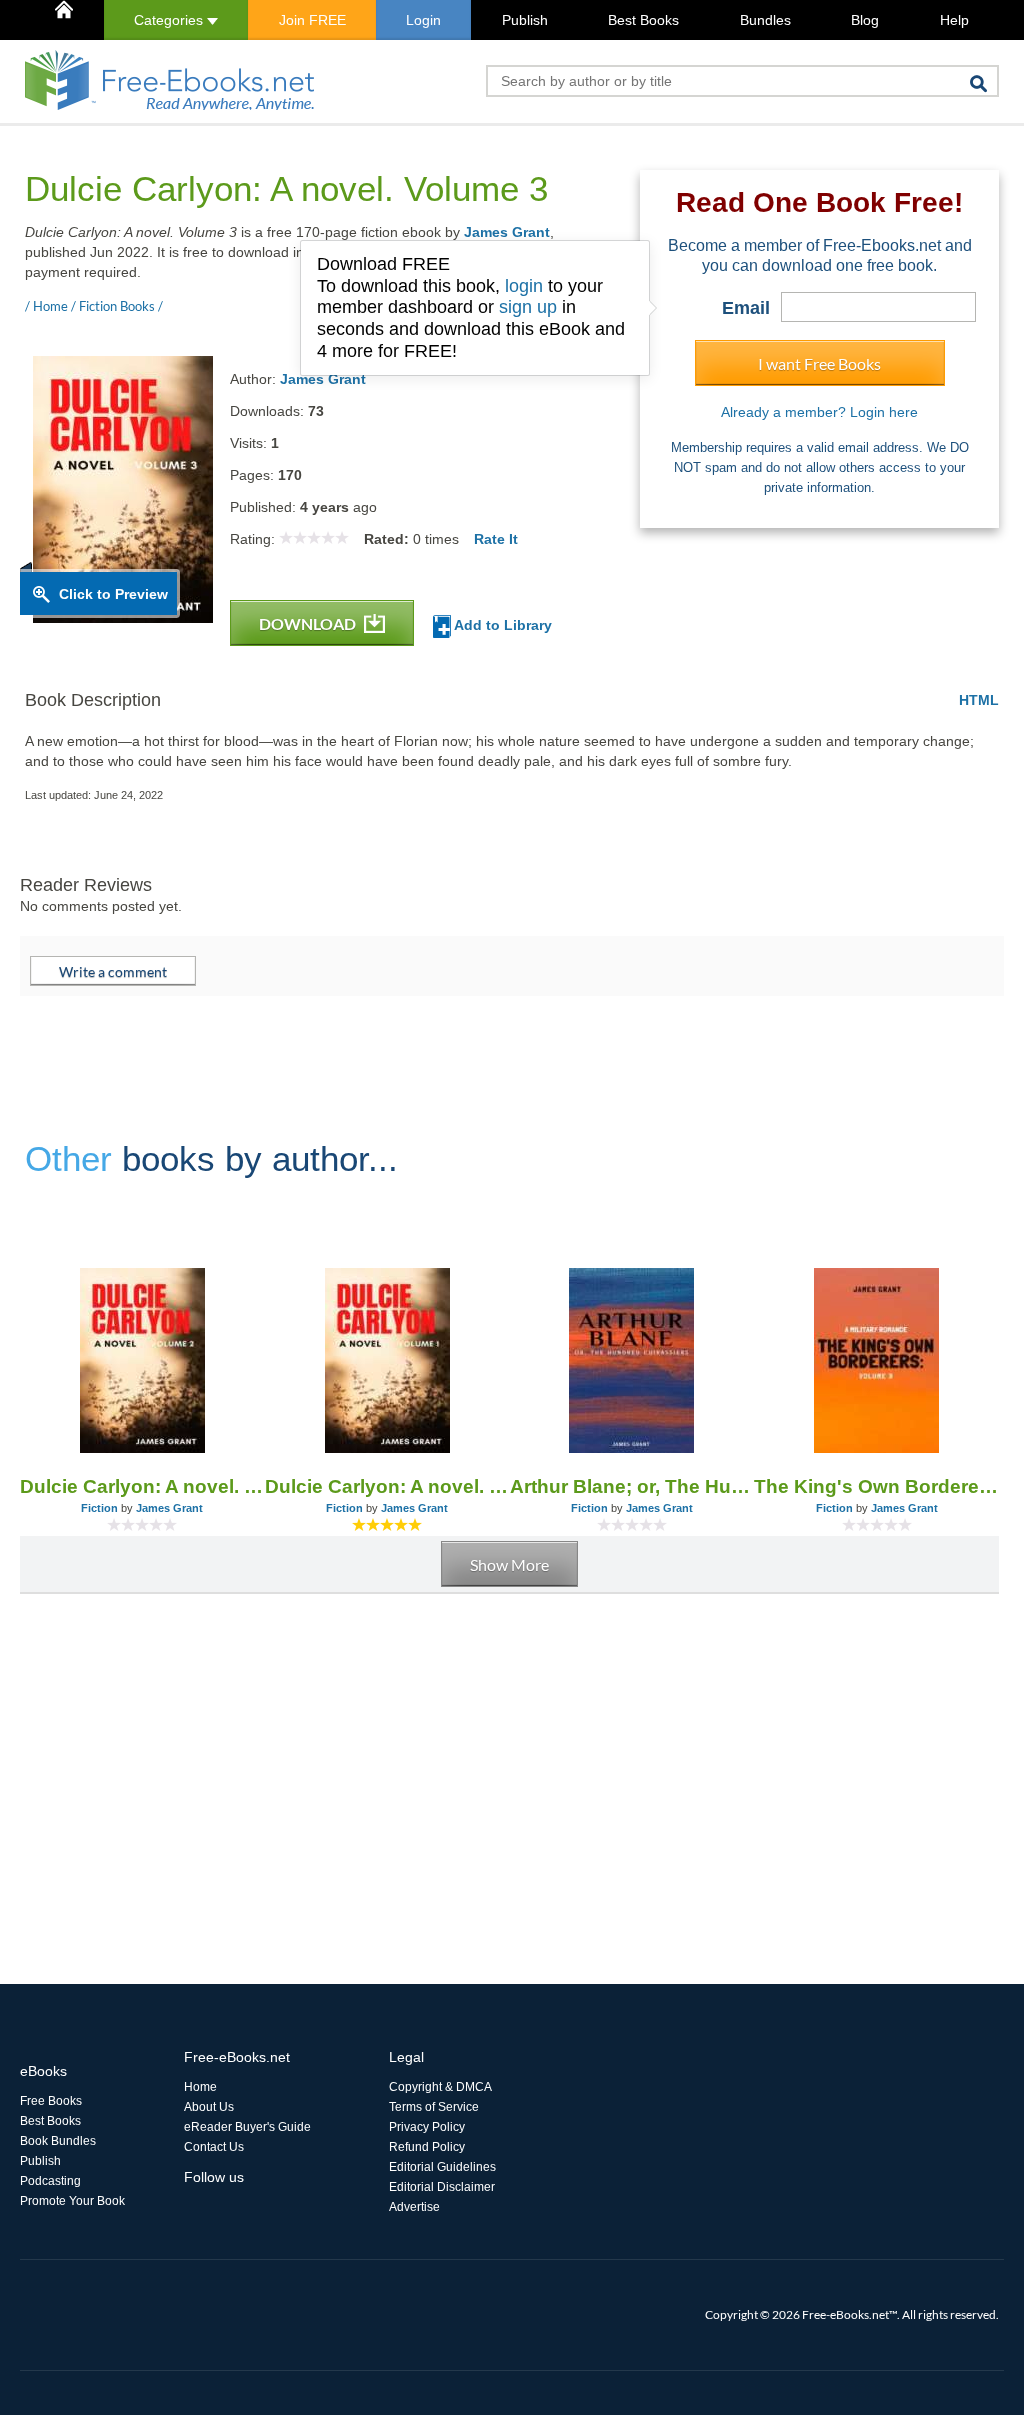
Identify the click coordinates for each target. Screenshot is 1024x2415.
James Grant (507, 232)
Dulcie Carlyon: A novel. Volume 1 (387, 1486)
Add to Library (501, 625)
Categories (170, 20)
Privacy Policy (427, 2127)
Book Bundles (58, 2141)
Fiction (99, 1508)
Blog (865, 20)
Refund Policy (427, 2147)
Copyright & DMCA (440, 2087)
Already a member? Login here (819, 412)
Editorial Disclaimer (442, 2187)
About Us (209, 2107)
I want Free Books (819, 363)
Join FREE (312, 20)
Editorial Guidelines (442, 2167)
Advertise (414, 2207)
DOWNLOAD (309, 623)
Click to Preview (113, 594)
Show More (509, 1564)
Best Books (643, 20)
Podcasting (50, 2181)
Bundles (765, 20)
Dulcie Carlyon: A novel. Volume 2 (142, 1486)
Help (954, 20)
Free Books (51, 2101)
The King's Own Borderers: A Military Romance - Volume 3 (876, 1486)
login (524, 286)
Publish (525, 20)
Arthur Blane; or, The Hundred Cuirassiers (632, 1486)
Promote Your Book (72, 2201)
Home (200, 2087)
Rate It (496, 539)
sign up (528, 307)
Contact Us (214, 2147)
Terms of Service (434, 2107)
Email (746, 308)
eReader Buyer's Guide (247, 2127)
